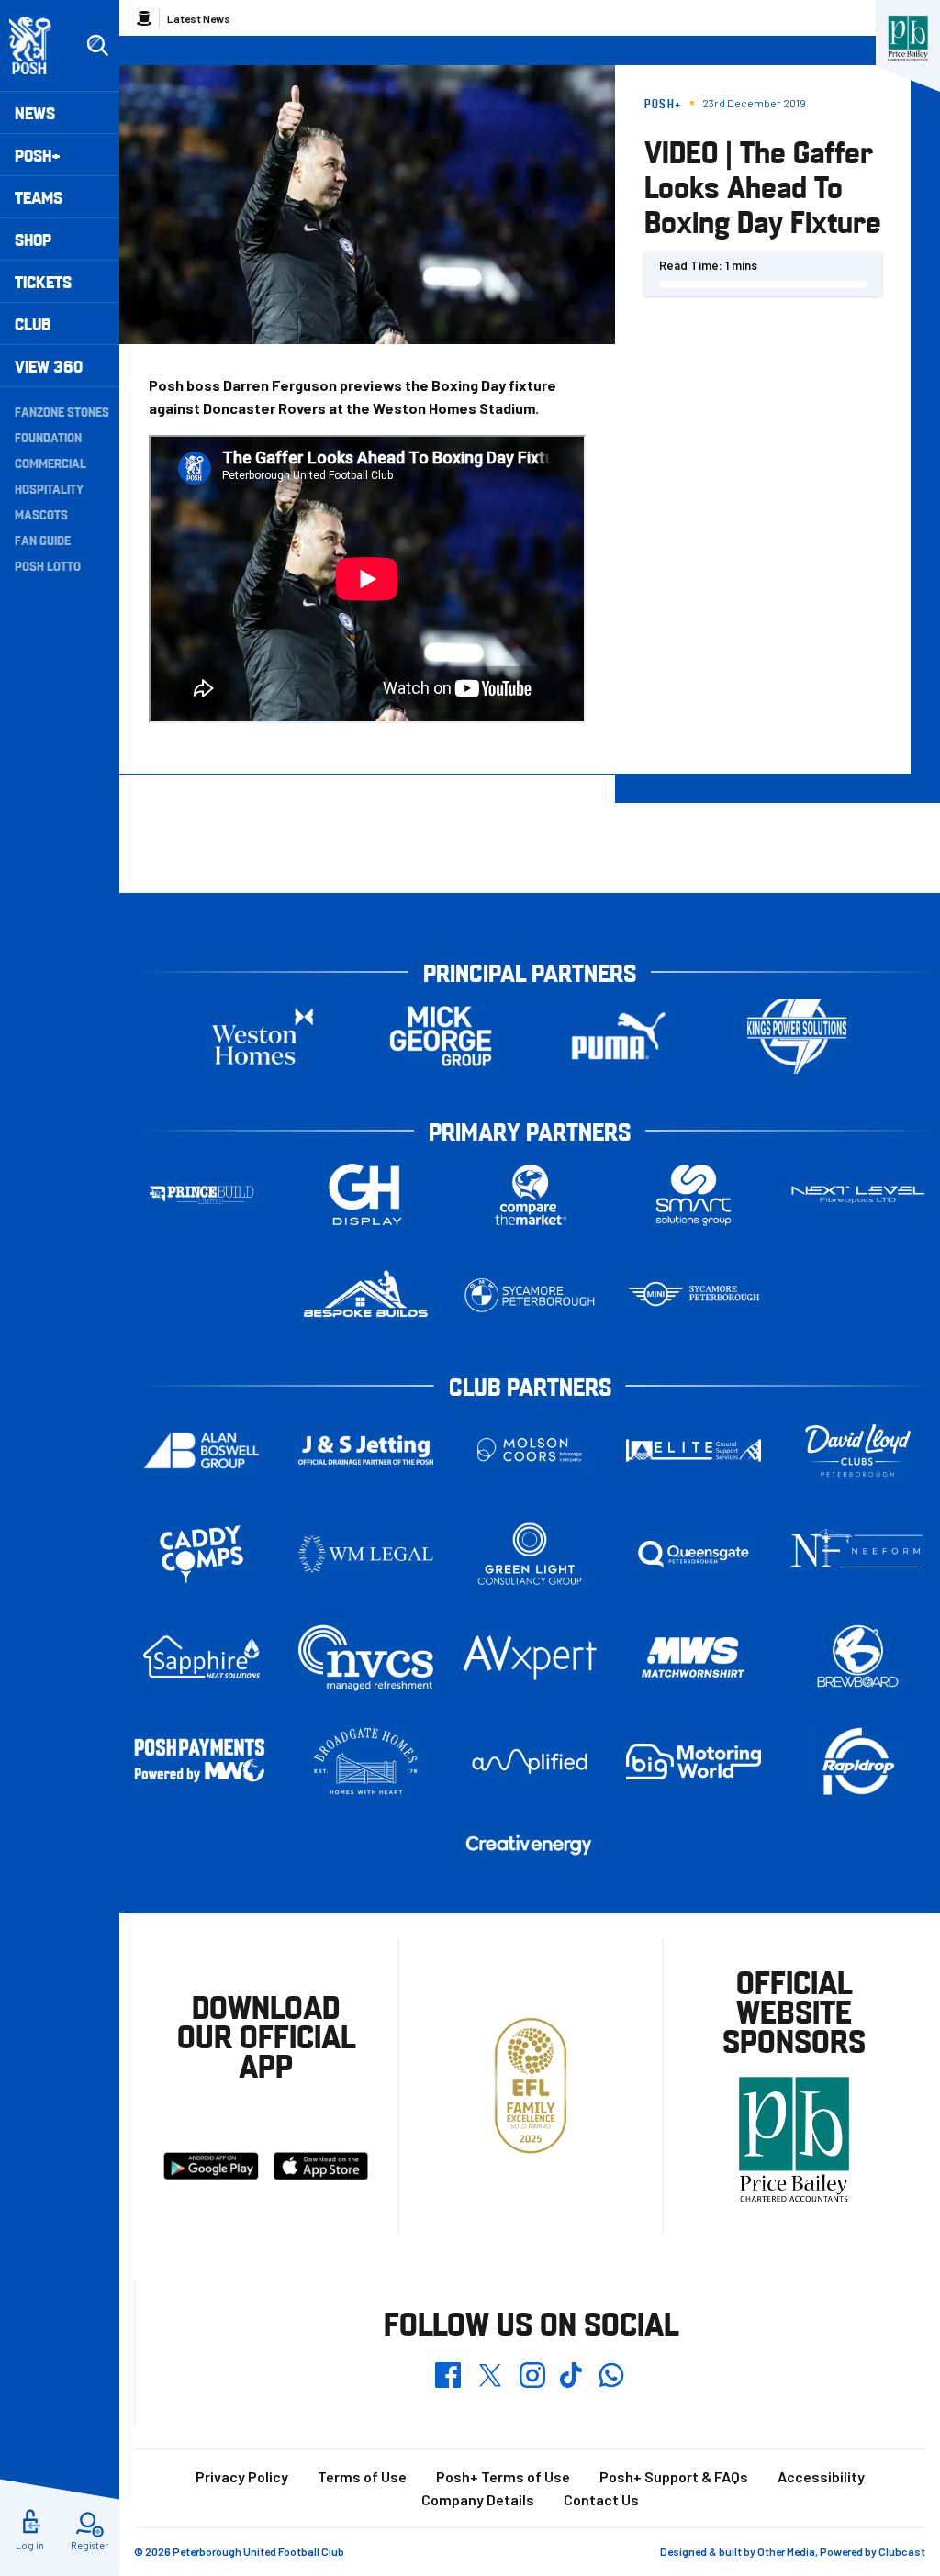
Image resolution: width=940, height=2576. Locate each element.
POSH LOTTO (48, 565)
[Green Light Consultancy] (530, 1554)
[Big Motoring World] (694, 1762)
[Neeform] (858, 1554)
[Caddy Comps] (201, 1554)
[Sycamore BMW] (530, 1295)
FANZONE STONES (62, 411)
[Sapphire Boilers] (201, 1657)
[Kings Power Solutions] (797, 1037)
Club (33, 323)
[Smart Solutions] (694, 1195)
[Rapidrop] (858, 1762)
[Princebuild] (201, 1195)
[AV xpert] (530, 1658)
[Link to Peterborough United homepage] (38, 45)
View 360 (49, 366)
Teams (39, 197)
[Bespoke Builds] (366, 1295)
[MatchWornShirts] (694, 1657)
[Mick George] (441, 1037)
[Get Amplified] (530, 1762)
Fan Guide (43, 540)
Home (144, 18)
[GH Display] (366, 1195)
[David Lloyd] (858, 1450)
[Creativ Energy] (530, 1845)
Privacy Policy (242, 2476)
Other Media (786, 2551)
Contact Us (601, 2499)
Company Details (478, 2499)
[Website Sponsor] (908, 39)
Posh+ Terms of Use (503, 2476)
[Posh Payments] (201, 1762)
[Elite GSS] (694, 1450)
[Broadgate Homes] (366, 1762)
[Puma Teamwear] (619, 1037)
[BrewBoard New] (858, 1657)
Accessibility (821, 2476)
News (35, 112)
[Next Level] (858, 1194)
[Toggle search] (97, 46)
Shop (33, 239)
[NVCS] (366, 1658)
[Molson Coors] (530, 1450)
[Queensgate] (694, 1554)
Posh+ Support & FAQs (674, 2476)
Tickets (43, 281)
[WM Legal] (366, 1554)
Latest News (199, 18)
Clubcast (902, 2551)
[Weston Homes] (263, 1037)
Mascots (41, 514)
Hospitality (49, 488)
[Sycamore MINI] (694, 1295)
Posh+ (38, 155)
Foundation (48, 437)
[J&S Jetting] (366, 1450)
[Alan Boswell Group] (201, 1450)
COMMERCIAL (50, 463)
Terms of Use (362, 2476)
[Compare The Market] (530, 1195)
